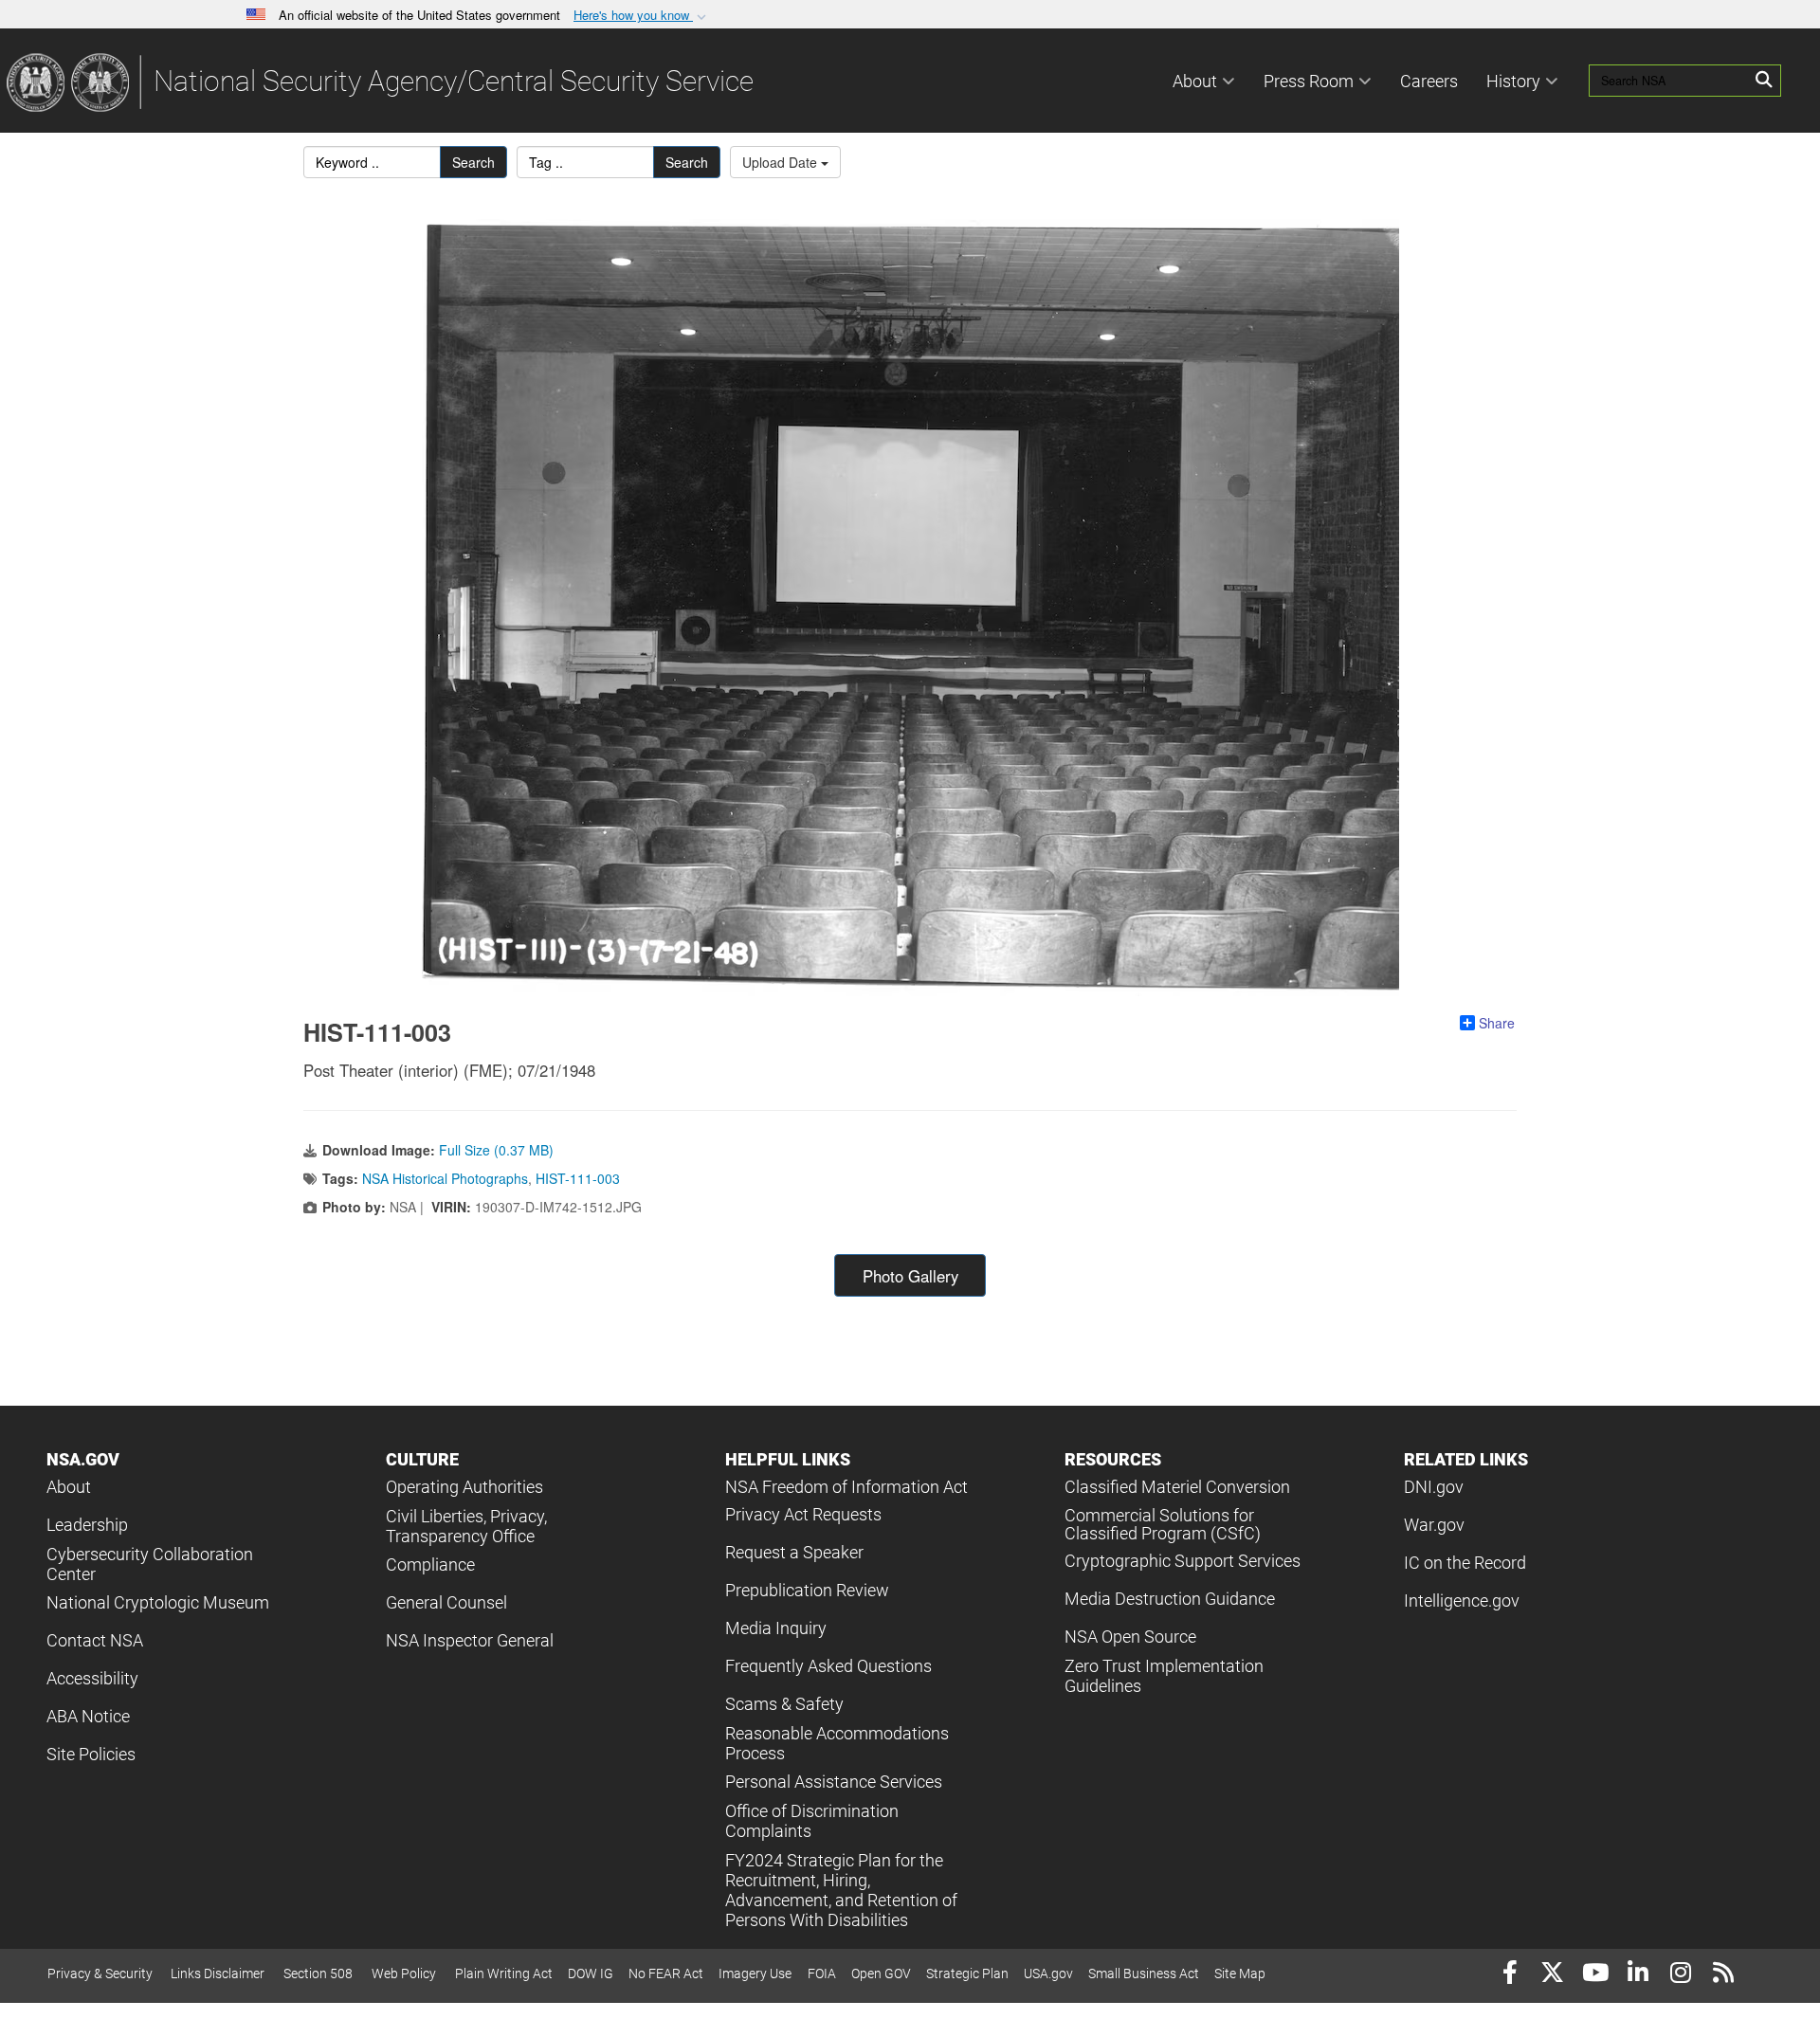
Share (1497, 1023)
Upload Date (782, 162)
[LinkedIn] (1638, 1975)
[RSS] (1723, 1975)
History (1513, 81)
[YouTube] (1595, 1975)
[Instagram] (1680, 1975)
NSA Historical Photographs (445, 1178)
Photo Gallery (910, 1276)
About (1195, 81)
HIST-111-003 (578, 1178)
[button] (642, 16)
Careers (1429, 81)
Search (473, 162)
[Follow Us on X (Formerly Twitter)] (1552, 1975)
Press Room (1309, 81)
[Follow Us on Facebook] (1510, 1975)
